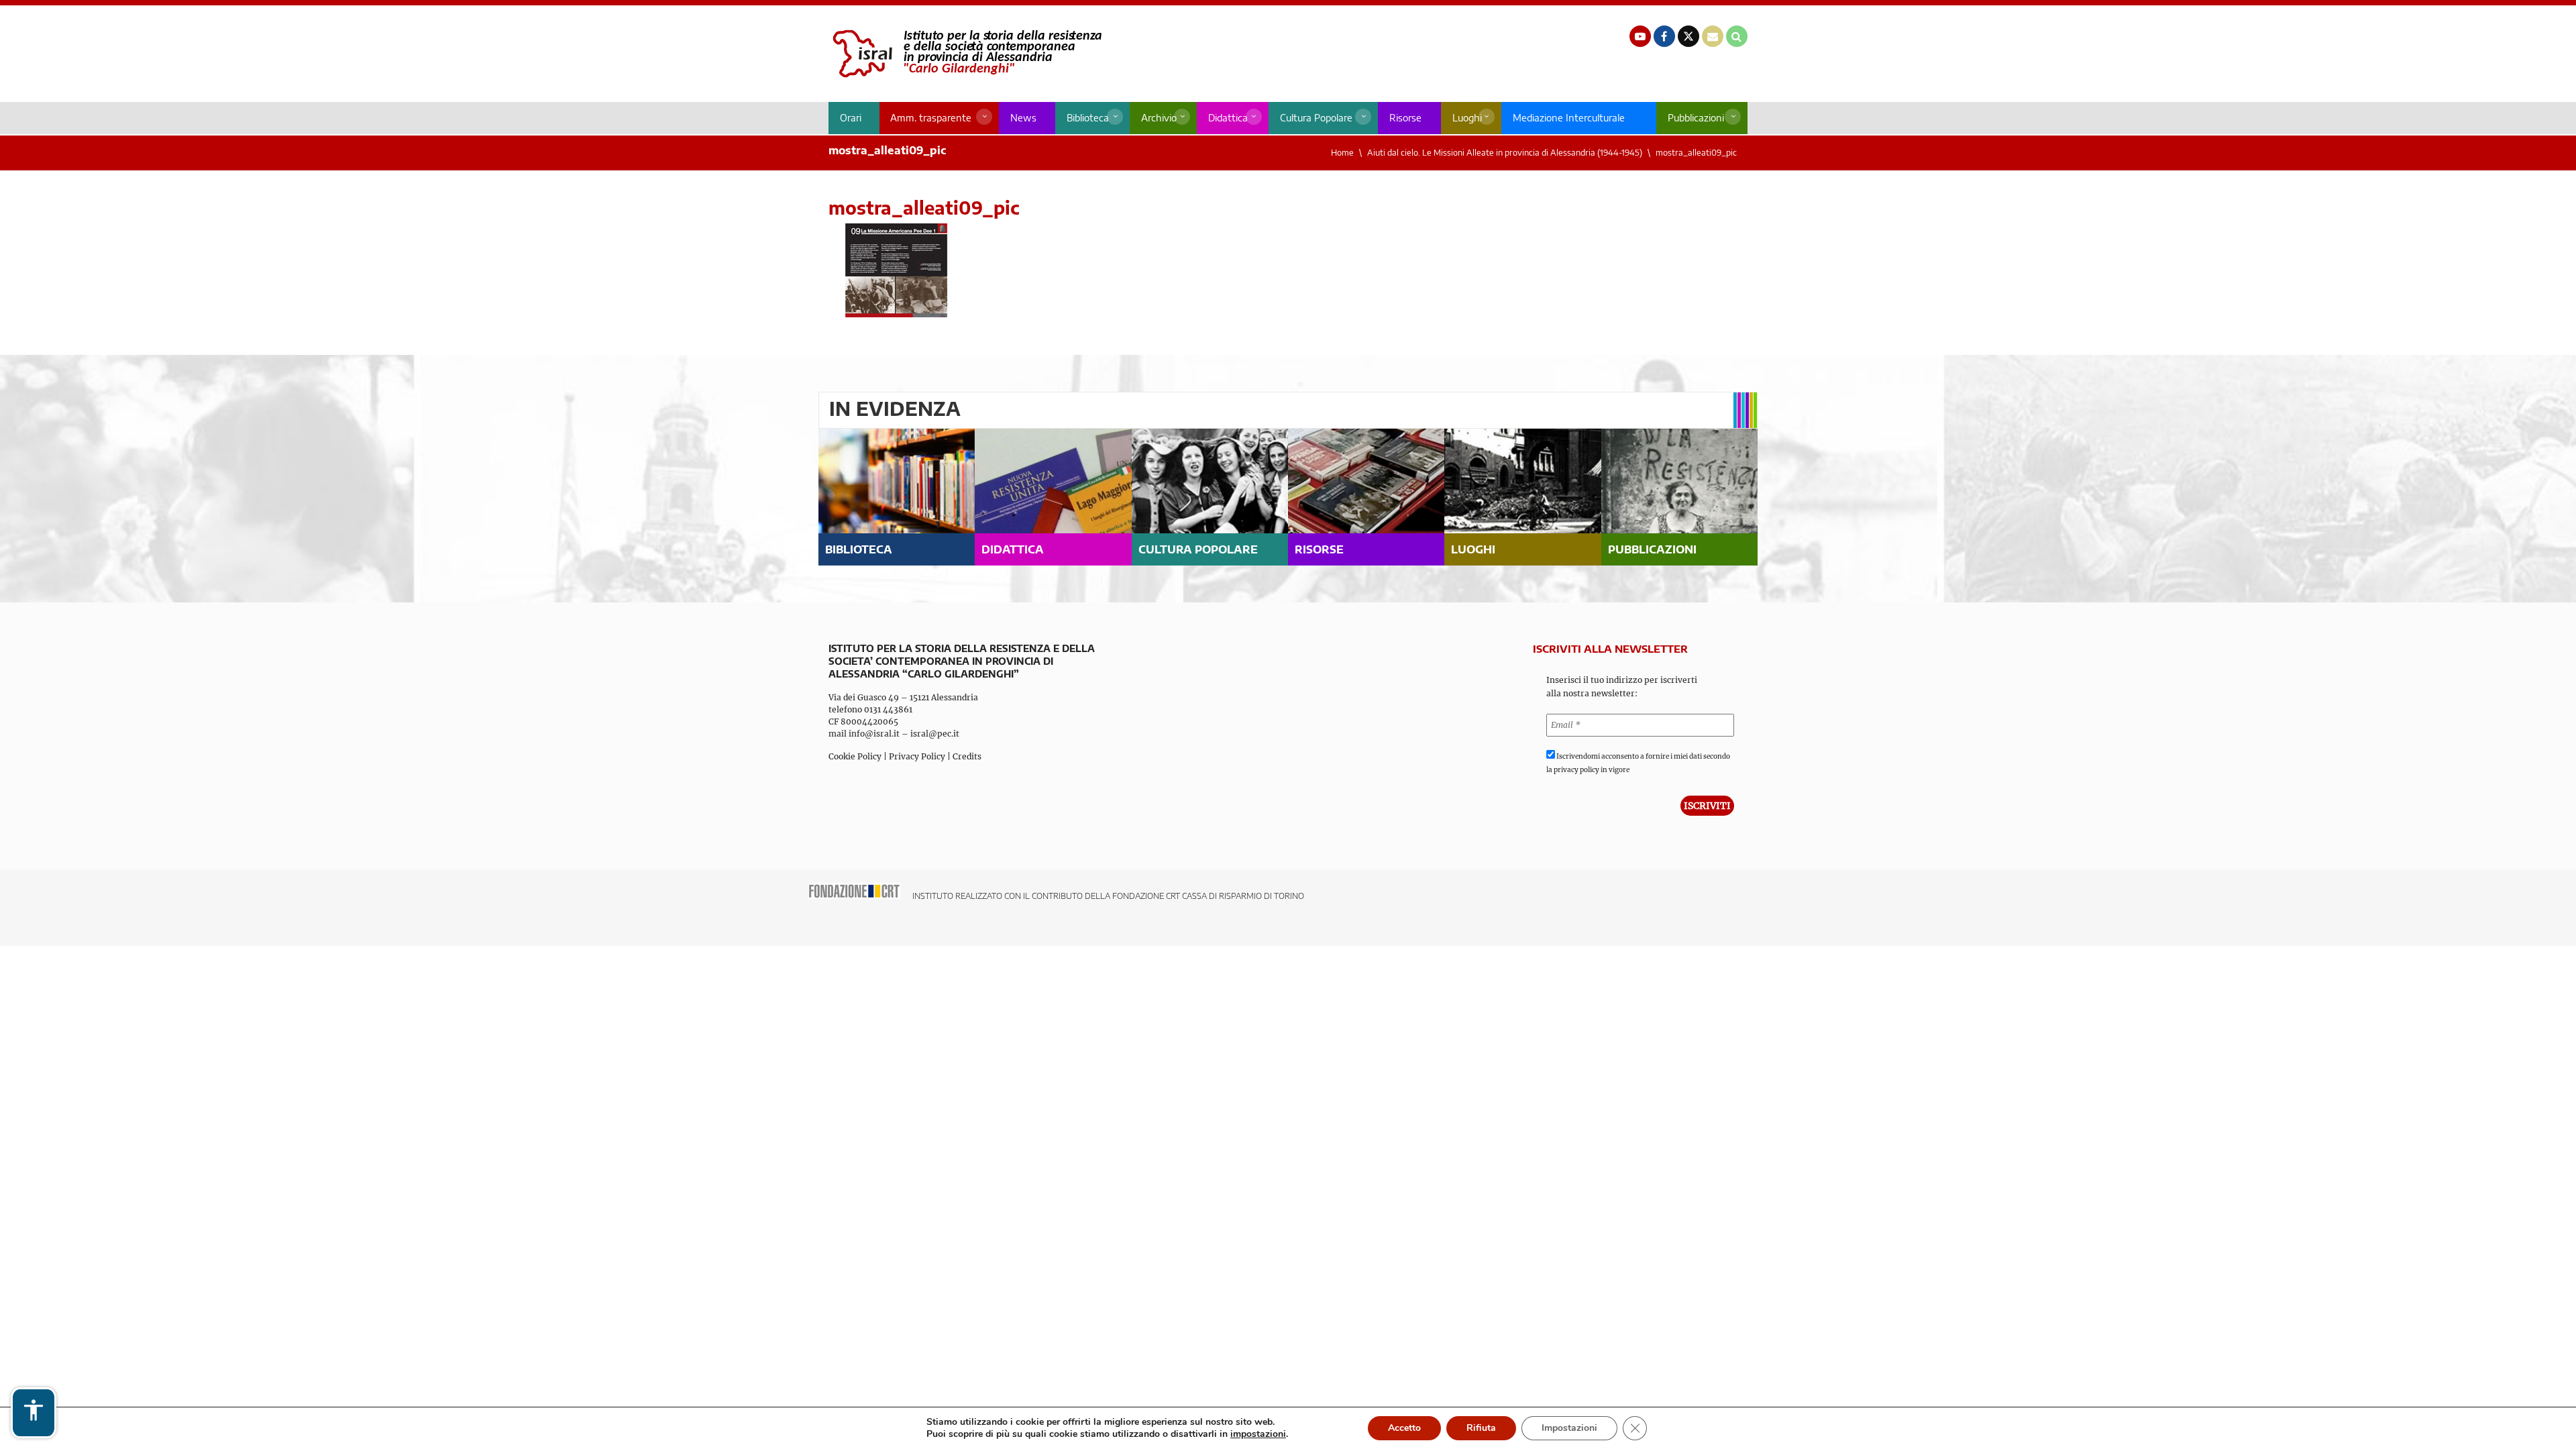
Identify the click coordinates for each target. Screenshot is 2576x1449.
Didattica (1228, 118)
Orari (851, 118)
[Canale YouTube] (1640, 36)
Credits (967, 756)
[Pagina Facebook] (1664, 36)
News (1023, 118)
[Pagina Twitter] (1688, 36)
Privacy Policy (917, 756)
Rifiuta (1481, 1428)
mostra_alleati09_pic (1696, 153)
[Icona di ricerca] (1737, 36)
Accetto (1404, 1428)
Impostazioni (1569, 1428)
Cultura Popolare (1316, 118)
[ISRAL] (965, 54)
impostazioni (1258, 1434)
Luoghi (1467, 118)
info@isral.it (874, 734)
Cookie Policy (855, 756)
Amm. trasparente (931, 118)
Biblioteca (1088, 118)
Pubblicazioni (1696, 118)
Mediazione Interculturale (1569, 118)
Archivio (1159, 118)
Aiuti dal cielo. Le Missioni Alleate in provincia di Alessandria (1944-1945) (1505, 153)
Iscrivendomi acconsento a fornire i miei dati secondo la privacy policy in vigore (1638, 763)
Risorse (1405, 118)
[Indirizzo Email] (1713, 36)
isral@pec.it (935, 734)
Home (1342, 153)
